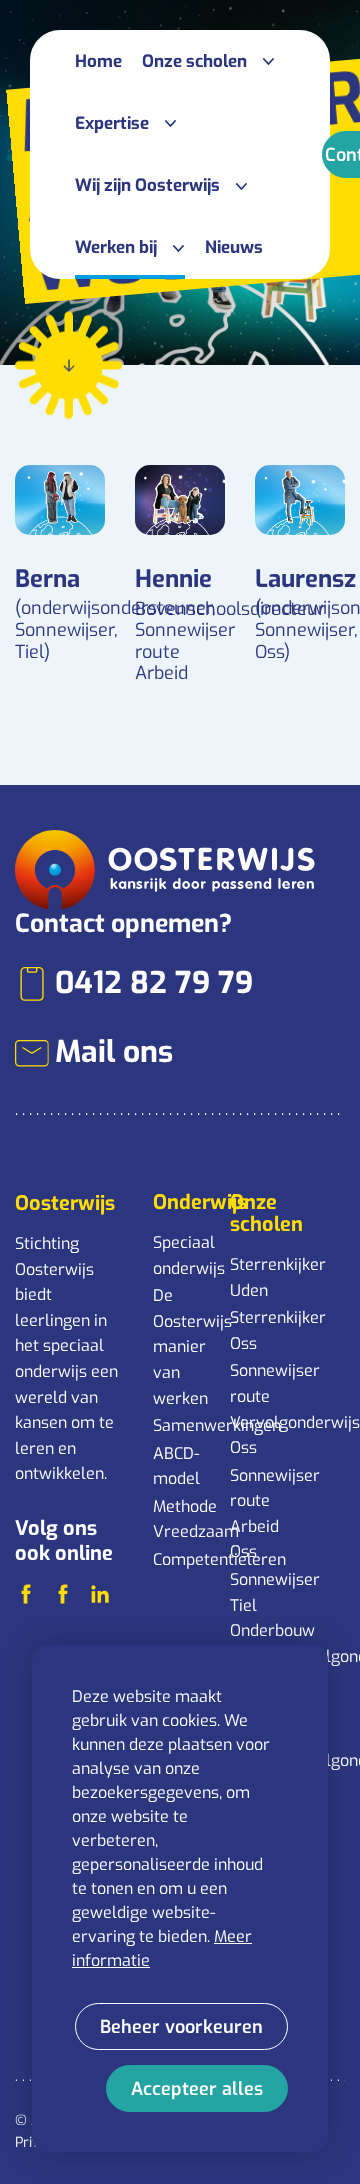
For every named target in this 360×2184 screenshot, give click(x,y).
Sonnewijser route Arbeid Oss (259, 1514)
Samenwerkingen (182, 1425)
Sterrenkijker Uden (259, 1277)
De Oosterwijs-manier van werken (182, 1346)
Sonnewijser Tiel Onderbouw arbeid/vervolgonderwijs (259, 1618)
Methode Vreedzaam (182, 1519)
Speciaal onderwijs (182, 1255)
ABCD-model (176, 1466)
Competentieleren (182, 1559)
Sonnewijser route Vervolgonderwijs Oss (259, 1409)
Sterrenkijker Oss (259, 1330)
